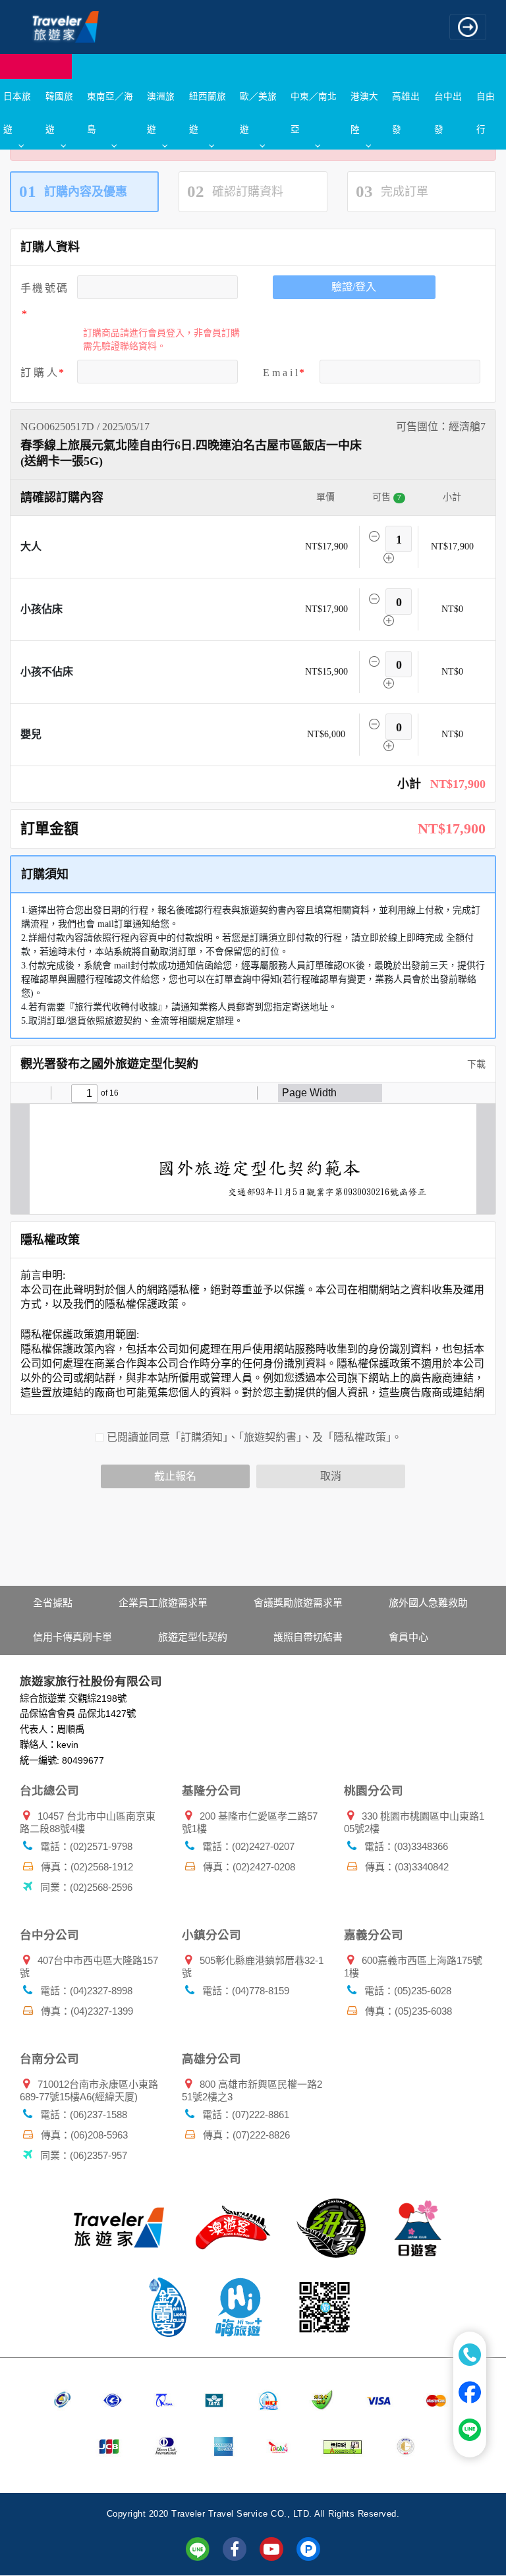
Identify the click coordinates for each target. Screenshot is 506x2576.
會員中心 (408, 1637)
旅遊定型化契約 (193, 1637)
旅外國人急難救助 (428, 1603)
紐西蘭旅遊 (208, 112)
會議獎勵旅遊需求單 (298, 1603)
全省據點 (53, 1603)
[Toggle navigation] (468, 27)
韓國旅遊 (59, 112)
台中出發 (448, 112)
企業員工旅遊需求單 (163, 1603)
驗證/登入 (354, 287)
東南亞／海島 (110, 112)
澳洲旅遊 (161, 112)
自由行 (486, 112)
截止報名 (175, 1476)
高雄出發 (406, 112)
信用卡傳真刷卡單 (72, 1637)
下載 (475, 1064)
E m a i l (280, 373)
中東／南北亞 (314, 112)
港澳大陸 (364, 112)
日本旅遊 (17, 112)
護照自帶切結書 (308, 1637)
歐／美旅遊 (258, 112)
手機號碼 (44, 288)
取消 (331, 1476)
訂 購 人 (39, 373)
